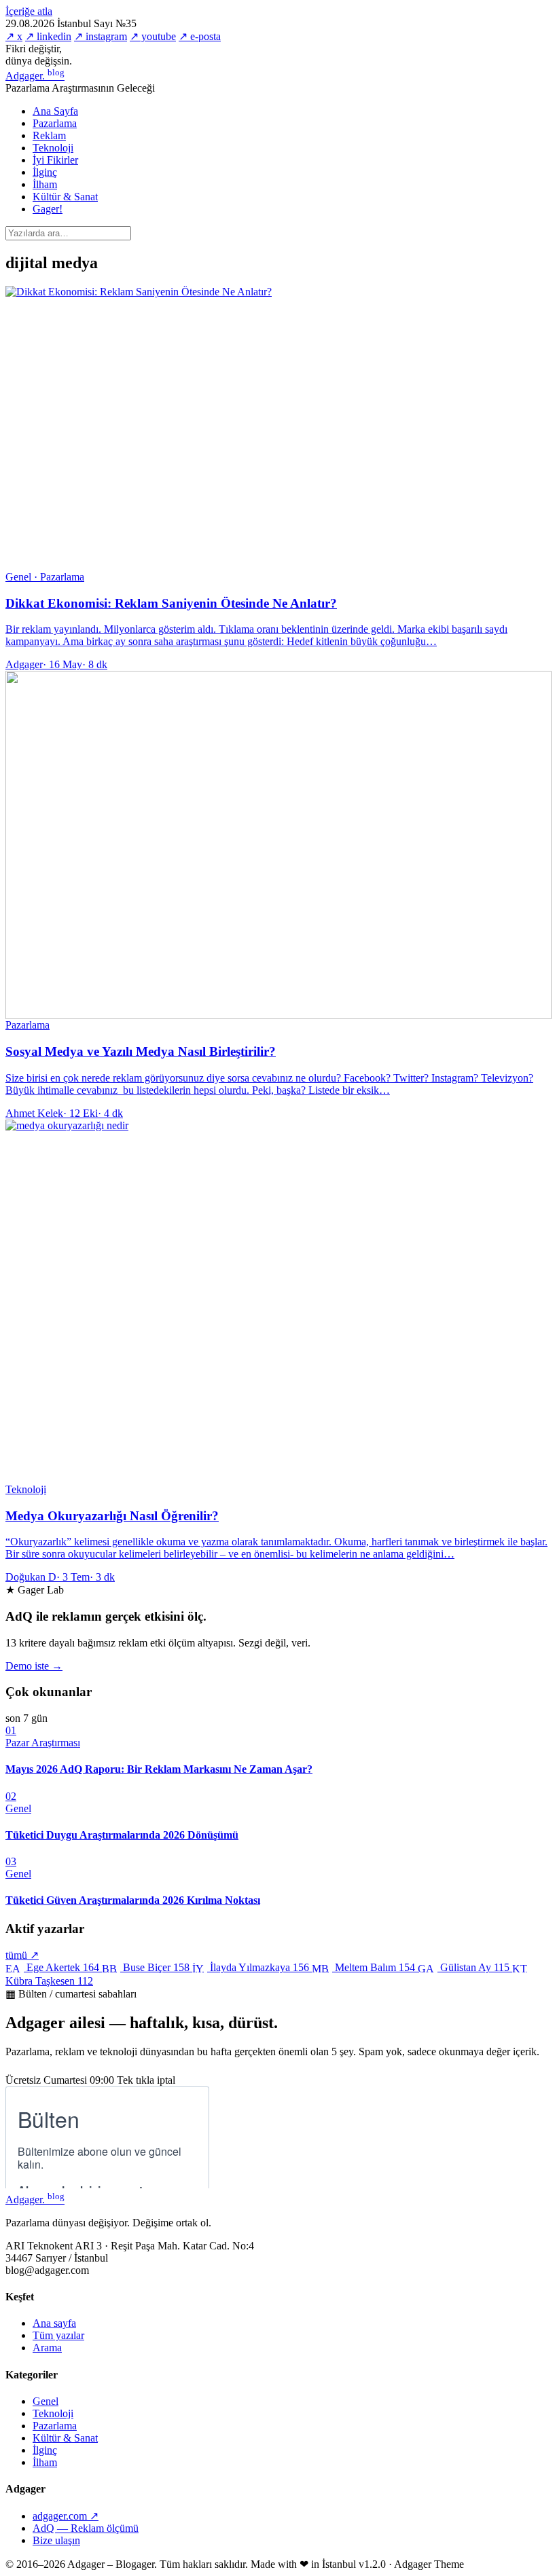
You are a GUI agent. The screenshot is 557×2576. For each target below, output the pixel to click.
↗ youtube (153, 36)
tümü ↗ (22, 1955)
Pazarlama (55, 123)
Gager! (48, 209)
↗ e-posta (200, 36)
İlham (45, 184)
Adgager (35, 76)
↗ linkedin (48, 36)
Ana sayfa (54, 2323)
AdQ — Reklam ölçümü (86, 2528)
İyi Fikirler (55, 160)
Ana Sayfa (55, 111)
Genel (46, 2401)
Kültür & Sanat (65, 197)
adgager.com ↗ (66, 2516)
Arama (47, 2348)
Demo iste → (34, 1666)
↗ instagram (101, 36)
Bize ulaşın (56, 2540)
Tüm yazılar (58, 2335)
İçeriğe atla (29, 11)
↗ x (14, 36)
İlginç (45, 172)
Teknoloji (53, 148)
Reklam (49, 135)
